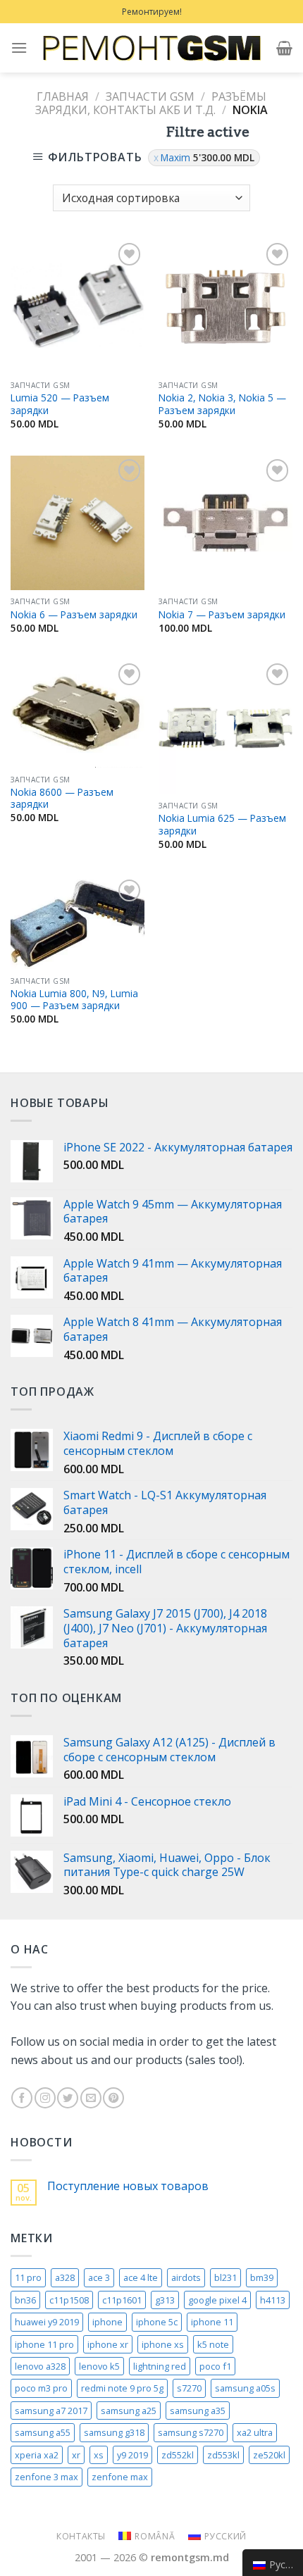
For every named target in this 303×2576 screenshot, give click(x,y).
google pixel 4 (217, 2300)
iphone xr (108, 2344)
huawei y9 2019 (47, 2322)
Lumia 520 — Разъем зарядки (60, 404)
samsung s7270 (191, 2432)
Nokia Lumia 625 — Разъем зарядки (222, 824)
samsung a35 (198, 2411)
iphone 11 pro (44, 2344)
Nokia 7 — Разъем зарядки (222, 615)
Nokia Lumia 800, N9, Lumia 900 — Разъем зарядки (74, 1000)
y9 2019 (132, 2455)
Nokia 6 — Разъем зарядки (74, 615)
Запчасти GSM (150, 96)
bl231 (225, 2277)
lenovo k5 (99, 2366)
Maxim (208, 157)
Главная (63, 96)
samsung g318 (114, 2432)
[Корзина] (284, 48)
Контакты (81, 2536)
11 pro (28, 2277)
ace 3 (99, 2277)
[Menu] (19, 48)
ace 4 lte (141, 2277)
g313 (165, 2300)
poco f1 (215, 2366)
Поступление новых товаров (128, 2186)
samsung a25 (129, 2411)
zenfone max (120, 2477)
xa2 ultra (255, 2432)
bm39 (262, 2277)
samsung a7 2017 (51, 2411)
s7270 (189, 2388)
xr (76, 2455)
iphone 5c (157, 2322)
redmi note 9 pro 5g (122, 2388)
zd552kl (178, 2455)
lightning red (160, 2366)
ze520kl (269, 2455)
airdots (186, 2277)
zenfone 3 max (47, 2477)
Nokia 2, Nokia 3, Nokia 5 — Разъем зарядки (222, 404)
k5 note (213, 2344)
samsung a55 (43, 2432)
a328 (65, 2277)
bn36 (25, 2300)
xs (99, 2455)
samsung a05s (245, 2388)
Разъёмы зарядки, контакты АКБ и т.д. (150, 103)
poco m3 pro (41, 2388)
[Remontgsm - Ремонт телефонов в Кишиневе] (151, 48)
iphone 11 (212, 2322)
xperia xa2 (37, 2455)
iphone (107, 2322)
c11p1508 (69, 2300)
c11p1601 (122, 2300)
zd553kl (223, 2455)
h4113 (273, 2300)
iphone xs (163, 2344)
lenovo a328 (40, 2366)
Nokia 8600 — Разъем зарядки (62, 798)
